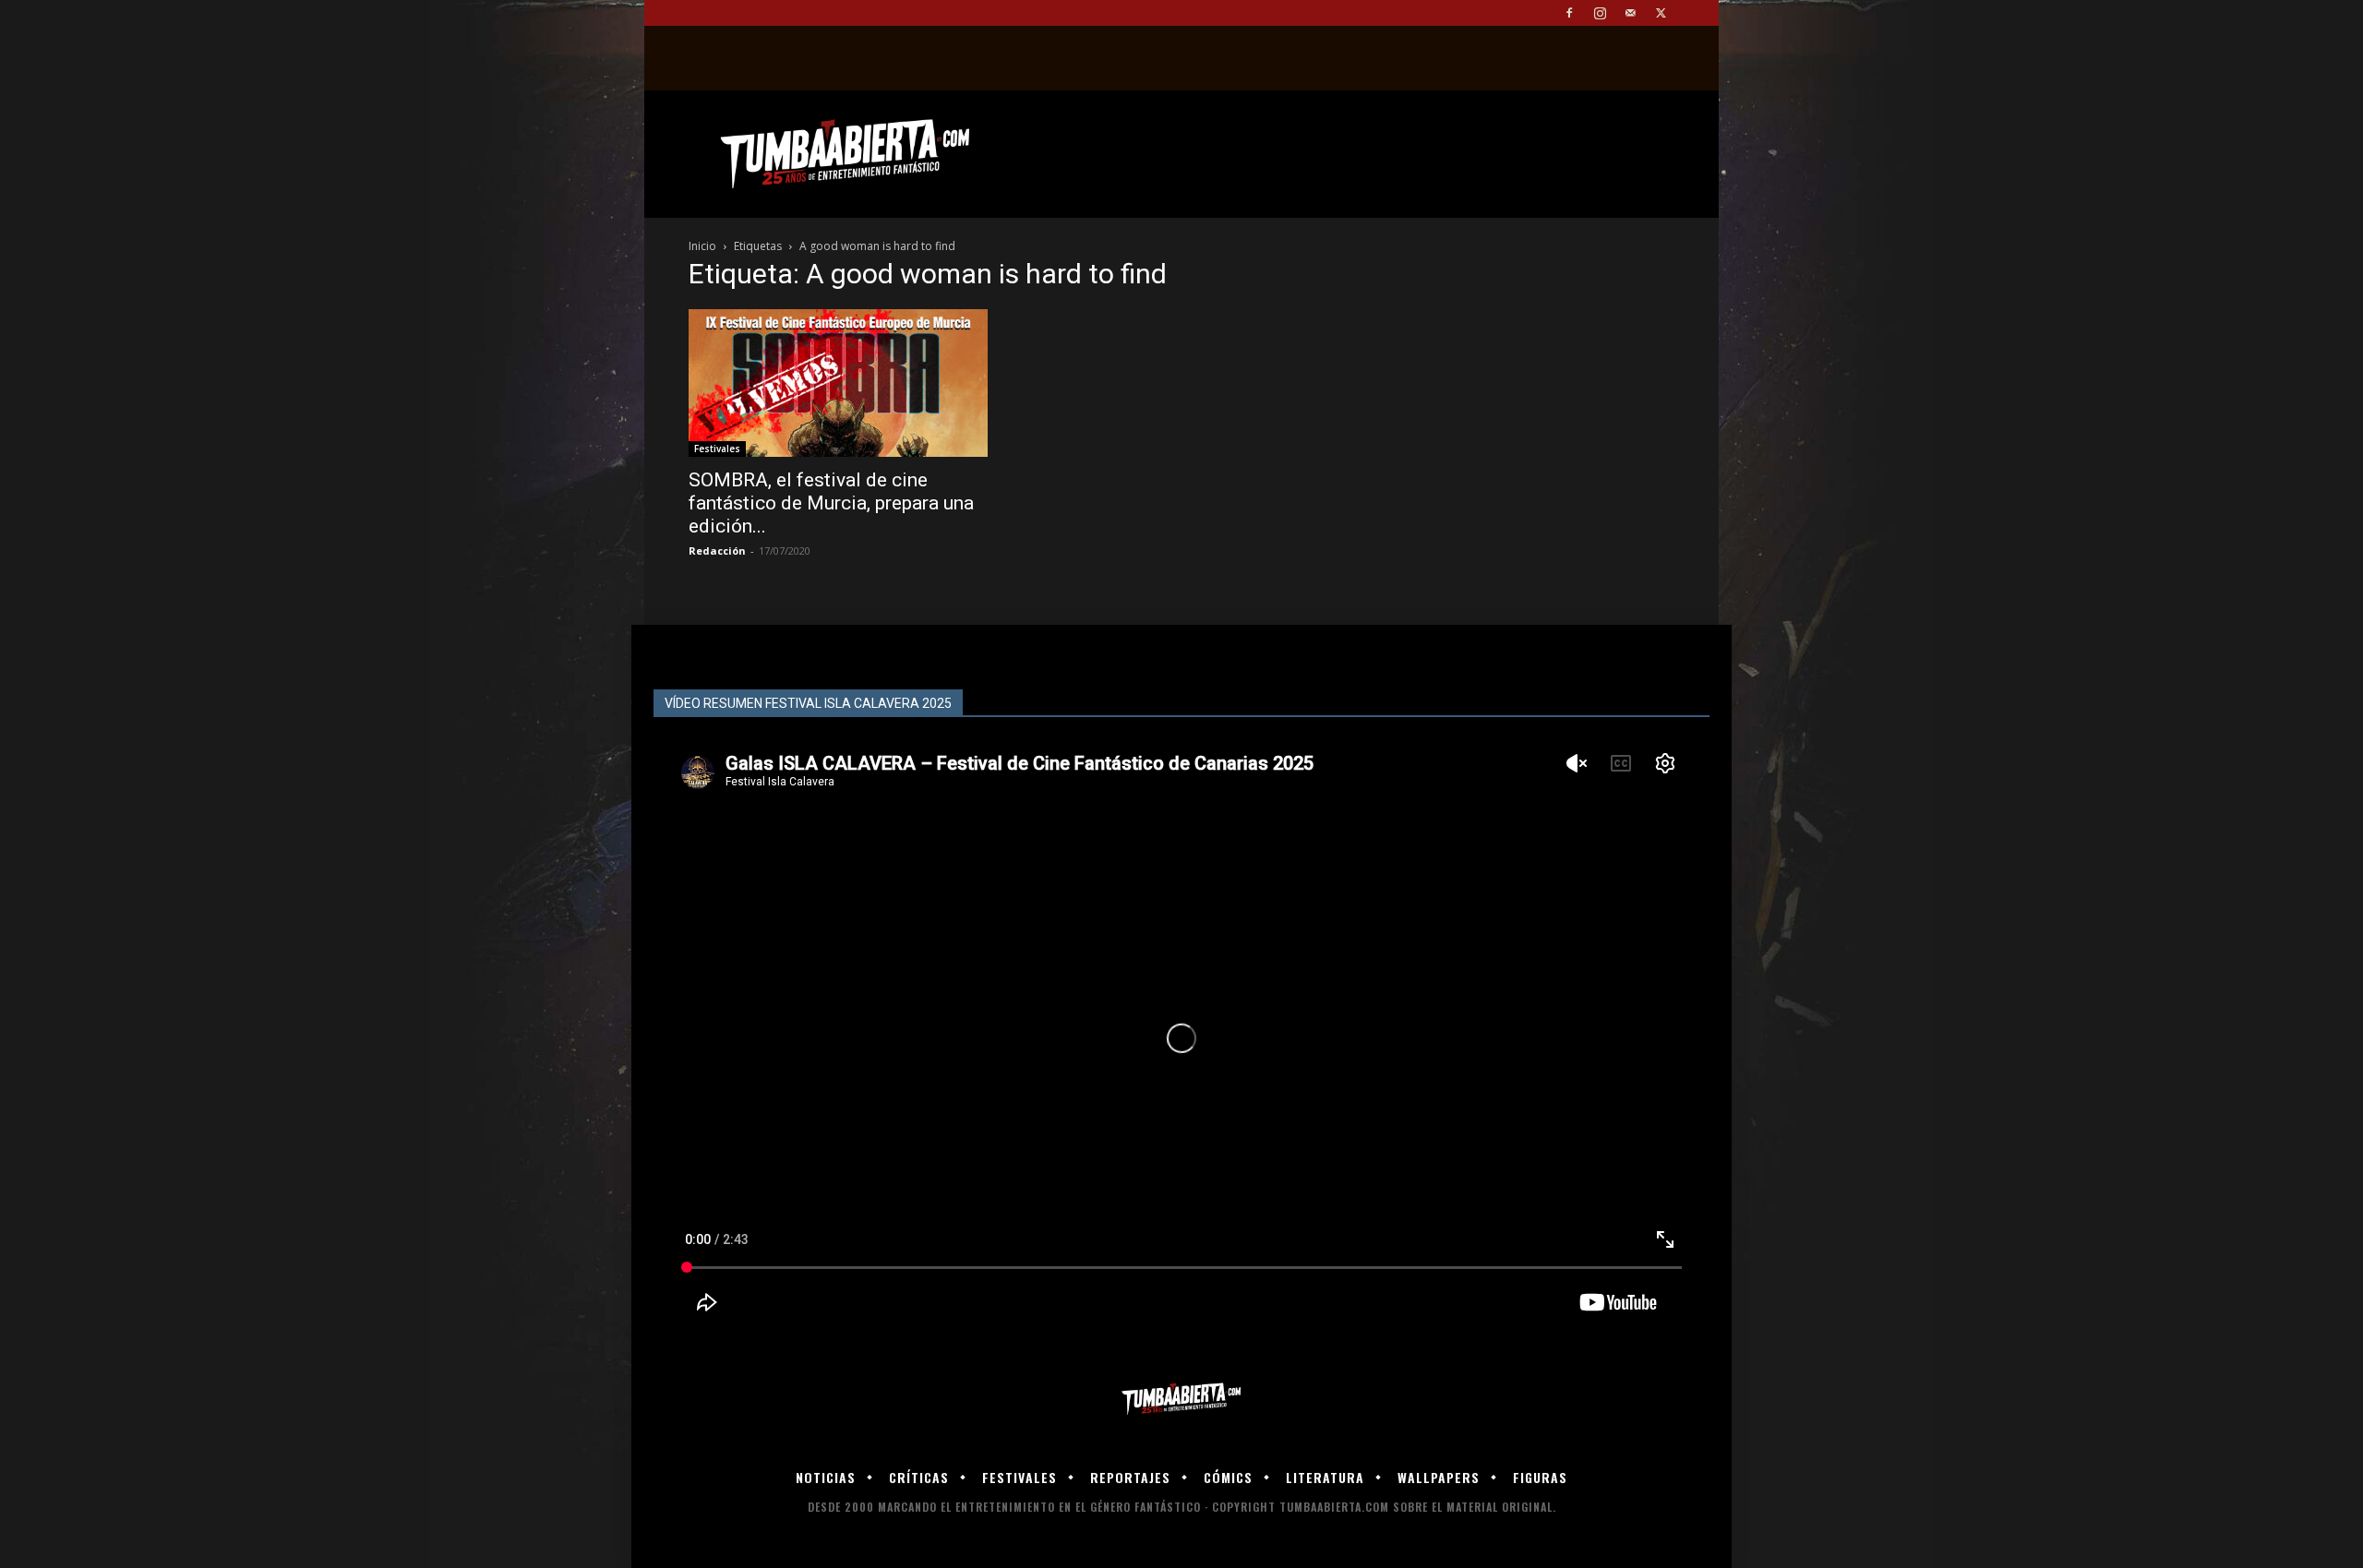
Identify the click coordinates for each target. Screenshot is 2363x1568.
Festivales (717, 449)
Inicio (702, 246)
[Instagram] (1600, 13)
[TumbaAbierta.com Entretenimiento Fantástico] (1181, 1400)
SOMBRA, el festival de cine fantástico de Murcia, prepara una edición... (831, 503)
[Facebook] (1569, 13)
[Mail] (1630, 13)
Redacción (717, 551)
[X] (1661, 13)
